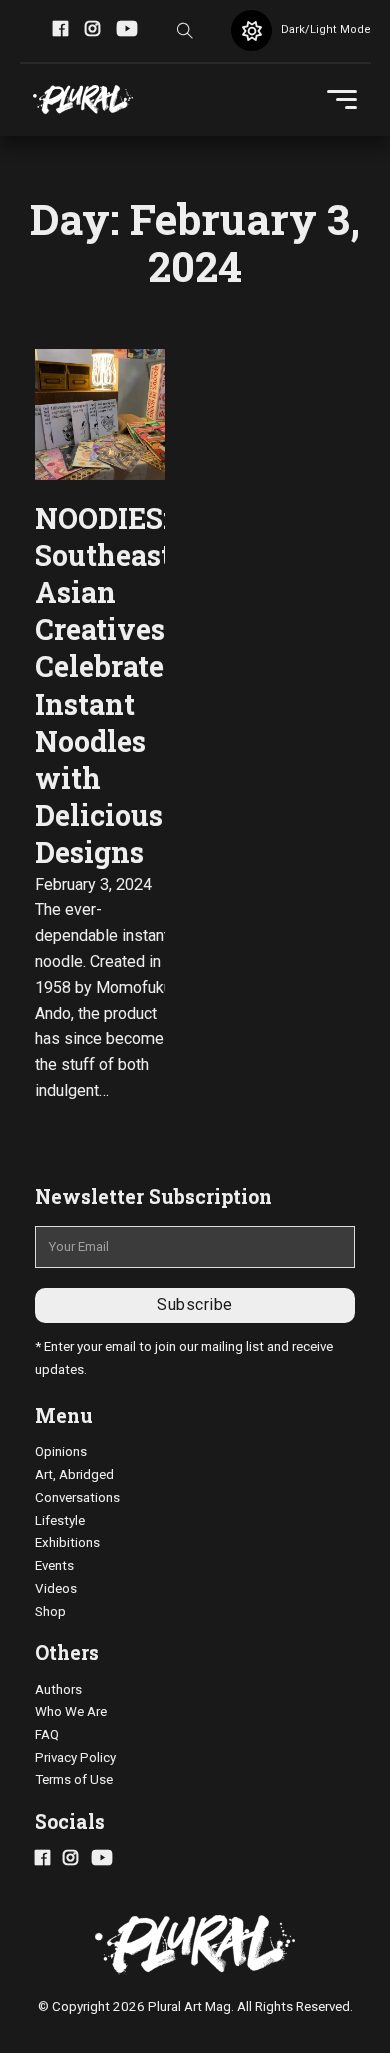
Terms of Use (74, 1779)
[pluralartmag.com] (83, 100)
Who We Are (71, 1711)
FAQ (47, 1734)
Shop (50, 1611)
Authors (58, 1689)
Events (54, 1565)
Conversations (77, 1497)
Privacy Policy (75, 1757)
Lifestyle (60, 1520)
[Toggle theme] (251, 30)
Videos (56, 1588)
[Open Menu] (342, 100)
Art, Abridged (74, 1474)
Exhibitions (67, 1542)
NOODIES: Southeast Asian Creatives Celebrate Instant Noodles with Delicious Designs (103, 685)
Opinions (61, 1451)
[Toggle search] (185, 31)
